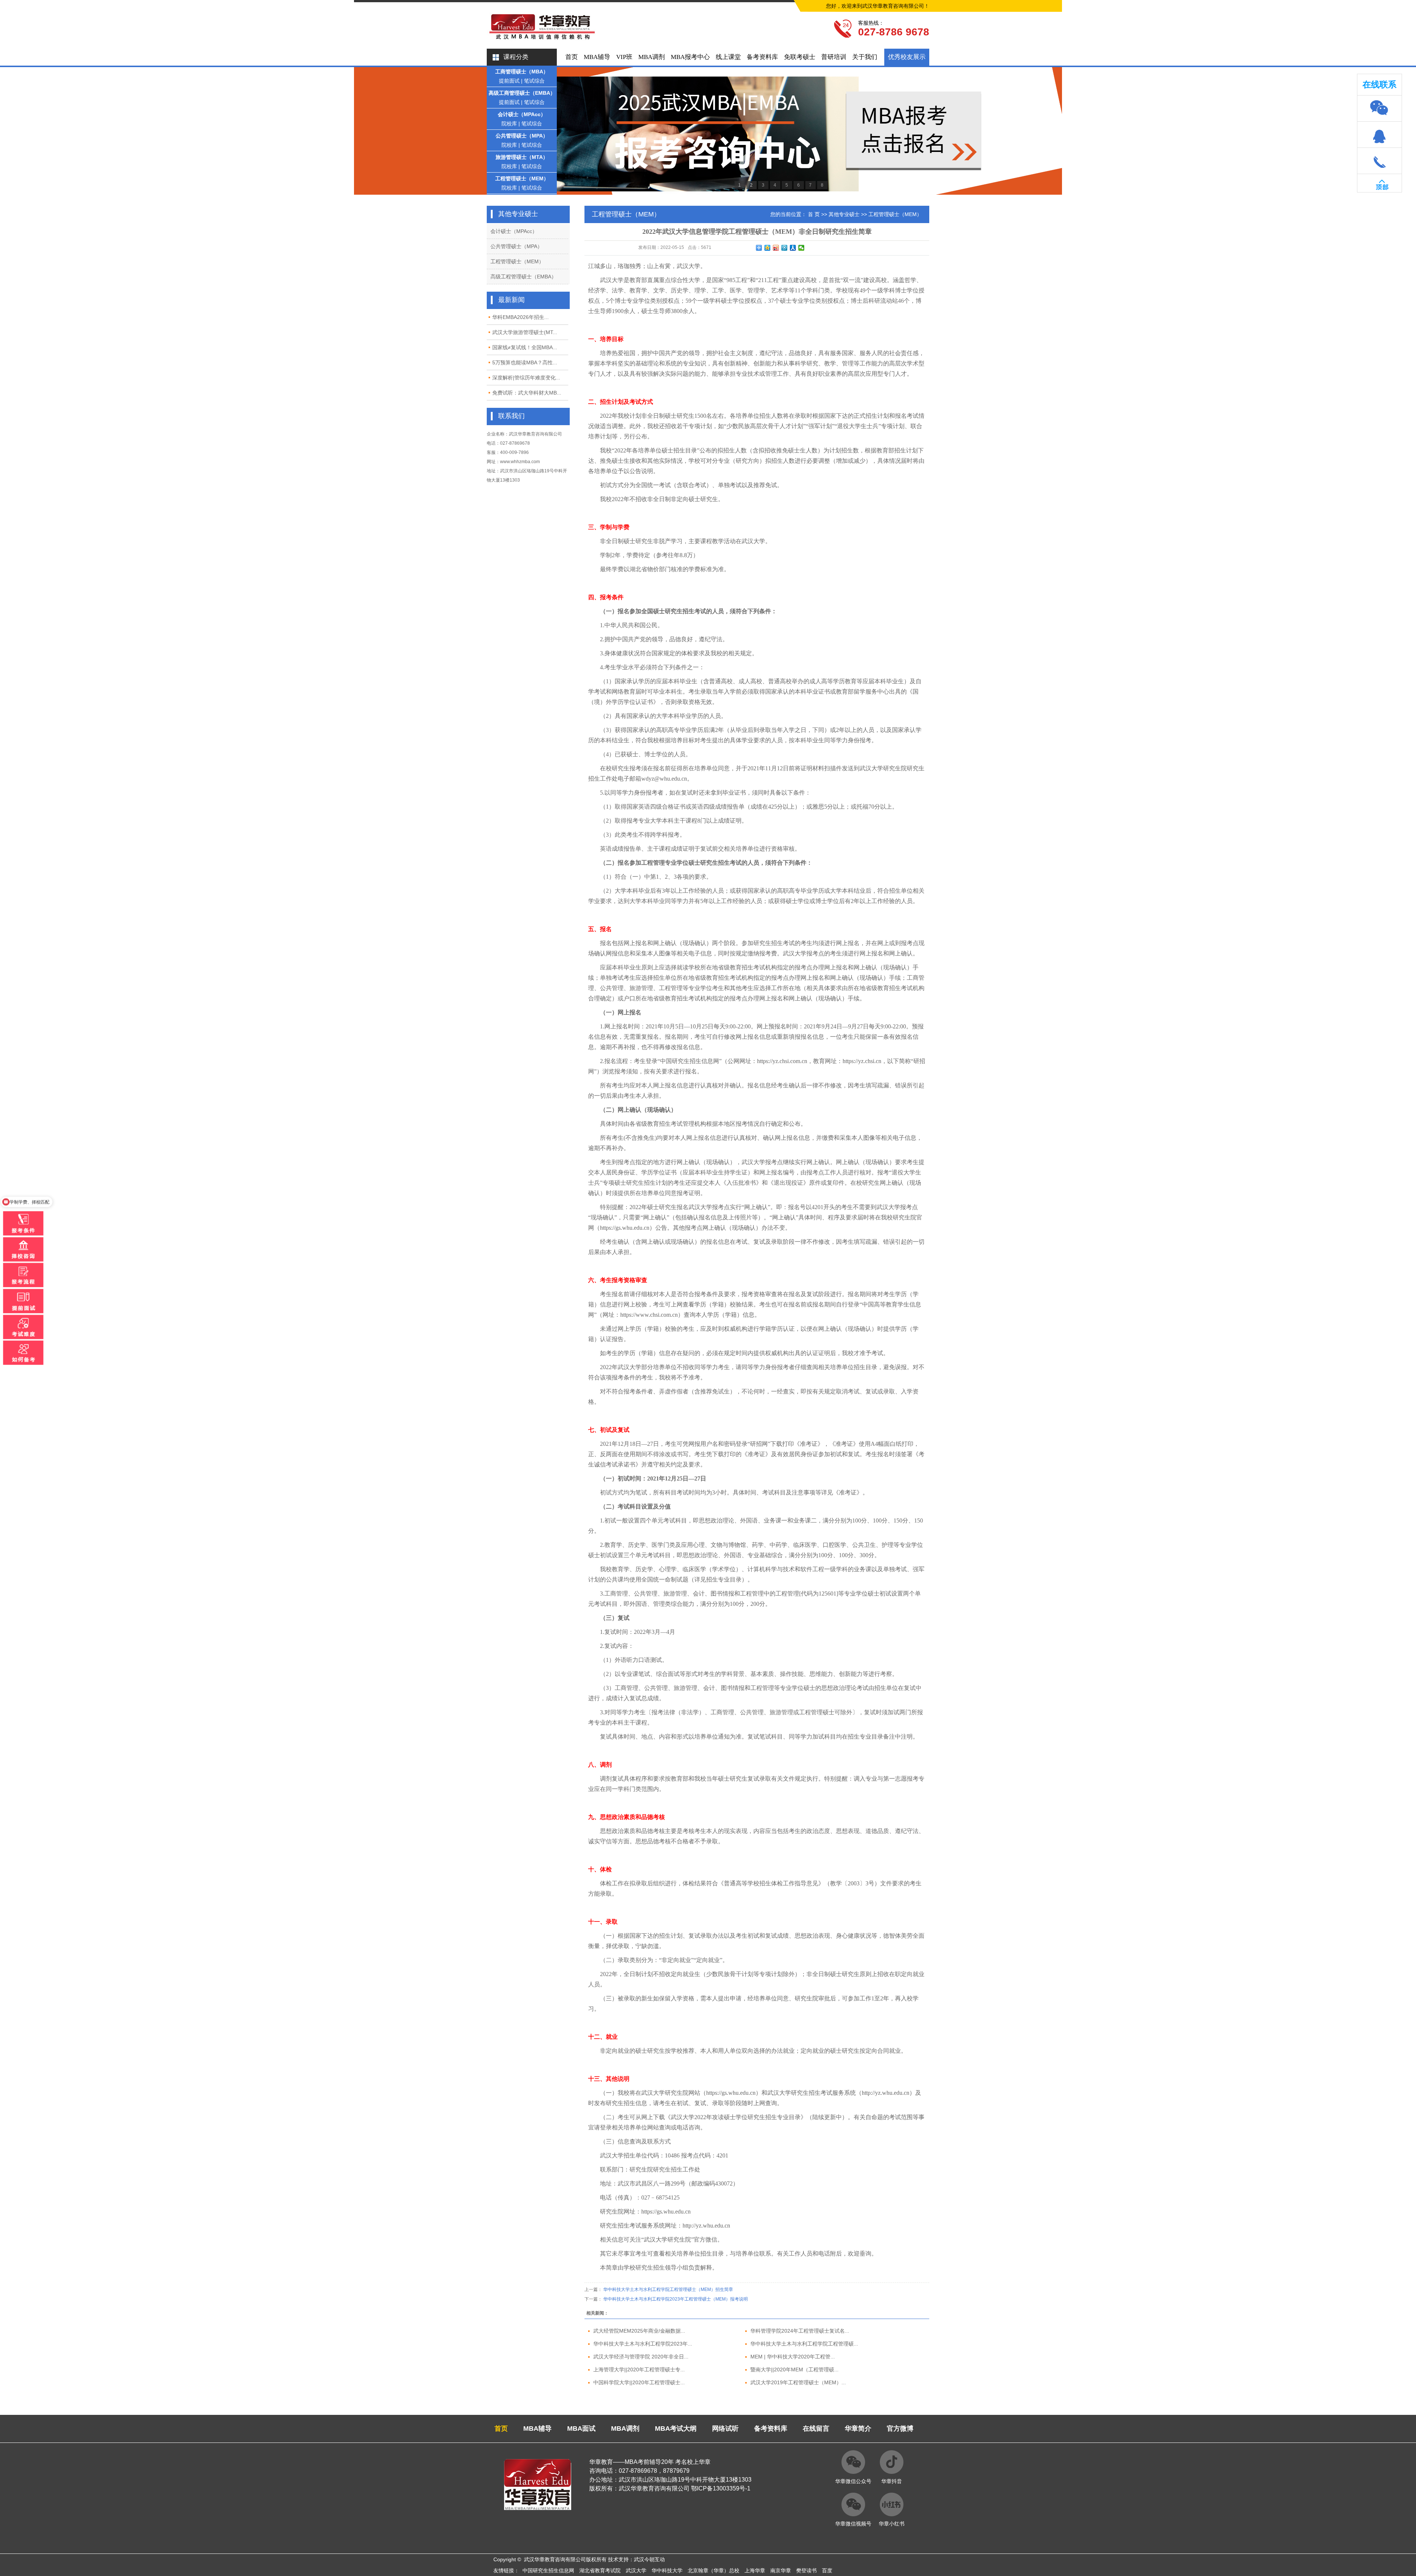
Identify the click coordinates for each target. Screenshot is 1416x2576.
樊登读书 (806, 2570)
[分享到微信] (801, 248)
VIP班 (624, 57)
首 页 (814, 214)
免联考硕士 (800, 57)
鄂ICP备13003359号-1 (721, 2488)
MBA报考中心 (690, 57)
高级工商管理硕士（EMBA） (522, 93)
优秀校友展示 (907, 57)
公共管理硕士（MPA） (522, 136)
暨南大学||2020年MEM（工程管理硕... (794, 2370)
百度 (827, 2570)
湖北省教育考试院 (600, 2570)
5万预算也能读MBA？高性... (525, 362)
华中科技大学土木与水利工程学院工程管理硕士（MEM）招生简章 (668, 2289)
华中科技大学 (667, 2570)
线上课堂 (728, 57)
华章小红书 (892, 2524)
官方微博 (900, 2429)
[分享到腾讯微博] (785, 248)
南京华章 (781, 2570)
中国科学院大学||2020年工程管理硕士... (639, 2382)
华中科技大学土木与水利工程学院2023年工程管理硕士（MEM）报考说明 (676, 2299)
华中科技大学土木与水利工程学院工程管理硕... (804, 2344)
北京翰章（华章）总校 (714, 2570)
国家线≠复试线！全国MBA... (525, 347)
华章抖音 (892, 2481)
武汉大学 (636, 2570)
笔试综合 (534, 81)
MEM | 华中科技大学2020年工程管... (793, 2357)
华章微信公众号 (853, 2481)
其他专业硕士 (844, 214)
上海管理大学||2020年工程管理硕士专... (639, 2370)
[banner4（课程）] (708, 131)
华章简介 (858, 2429)
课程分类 (516, 57)
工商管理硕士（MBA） (522, 72)
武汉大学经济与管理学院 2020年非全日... (641, 2357)
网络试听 (725, 2429)
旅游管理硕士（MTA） (522, 157)
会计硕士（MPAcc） (522, 114)
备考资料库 (762, 57)
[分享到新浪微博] (776, 248)
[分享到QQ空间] (768, 248)
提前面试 (509, 81)
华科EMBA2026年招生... (520, 317)
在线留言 (816, 2429)
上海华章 (755, 2570)
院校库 (509, 124)
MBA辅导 (597, 57)
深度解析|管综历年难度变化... (526, 378)
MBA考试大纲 (676, 2429)
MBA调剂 (652, 57)
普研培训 (834, 57)
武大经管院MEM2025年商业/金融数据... (639, 2331)
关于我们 (865, 57)
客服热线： (871, 23)
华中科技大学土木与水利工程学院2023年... (643, 2344)
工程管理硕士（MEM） (522, 178)
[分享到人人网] (793, 248)
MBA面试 (581, 2429)
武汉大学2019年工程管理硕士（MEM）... (798, 2382)
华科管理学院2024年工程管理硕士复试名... (800, 2331)
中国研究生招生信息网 (548, 2570)
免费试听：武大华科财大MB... (527, 393)
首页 (572, 57)
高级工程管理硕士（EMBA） (523, 277)
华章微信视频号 (853, 2524)
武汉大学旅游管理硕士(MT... (525, 332)
